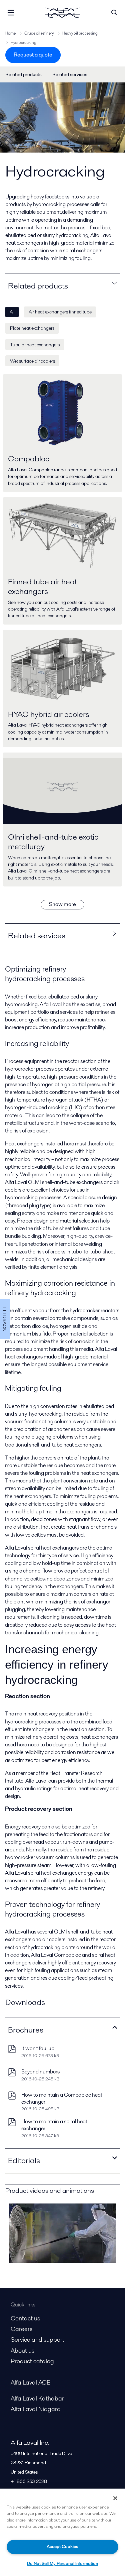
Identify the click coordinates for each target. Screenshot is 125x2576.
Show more (62, 904)
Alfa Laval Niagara (36, 2409)
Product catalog (32, 2361)
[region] (62, 2532)
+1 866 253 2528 (29, 2481)
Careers (21, 2329)
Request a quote (33, 55)
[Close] (115, 2498)
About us (22, 2350)
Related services (70, 74)
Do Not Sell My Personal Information (62, 2564)
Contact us (25, 2318)
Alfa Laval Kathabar (37, 2398)
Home (10, 33)
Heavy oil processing (80, 33)
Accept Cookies (62, 2547)
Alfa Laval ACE (30, 2382)
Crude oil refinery (39, 33)
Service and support (37, 2340)
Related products (23, 74)
